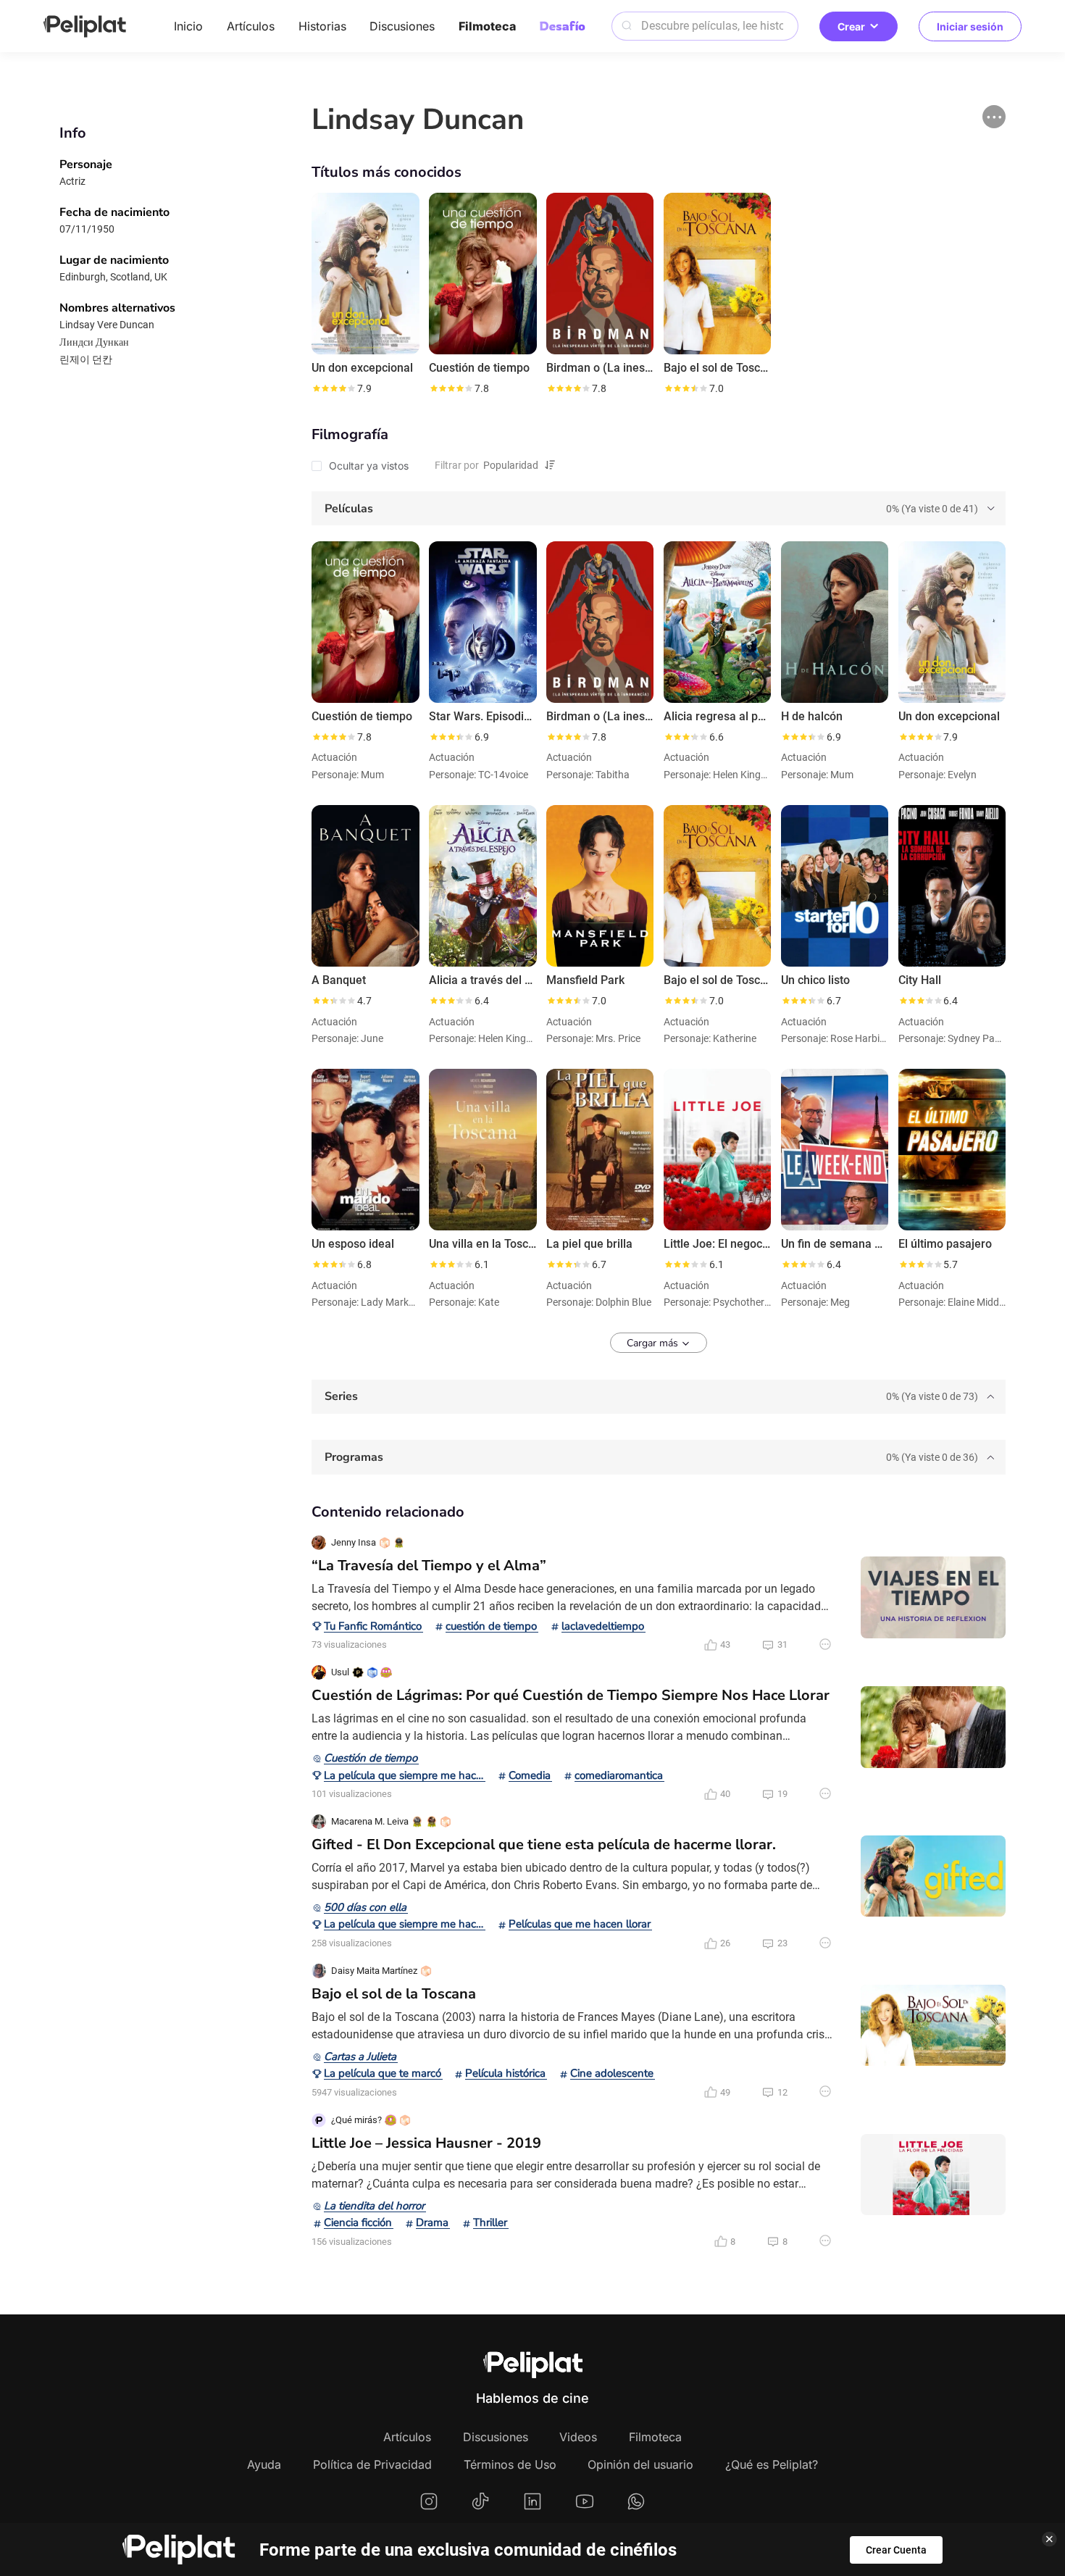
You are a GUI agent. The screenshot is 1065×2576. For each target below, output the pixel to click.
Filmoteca (487, 26)
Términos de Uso (510, 2464)
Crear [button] (851, 26)
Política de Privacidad (372, 2464)
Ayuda (264, 2464)
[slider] (333, 388)
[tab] (659, 508)
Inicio (188, 26)
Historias (322, 26)
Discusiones (402, 26)
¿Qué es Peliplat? (772, 2464)
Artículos (251, 26)
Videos (578, 2437)
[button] (994, 117)
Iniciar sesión (970, 26)
